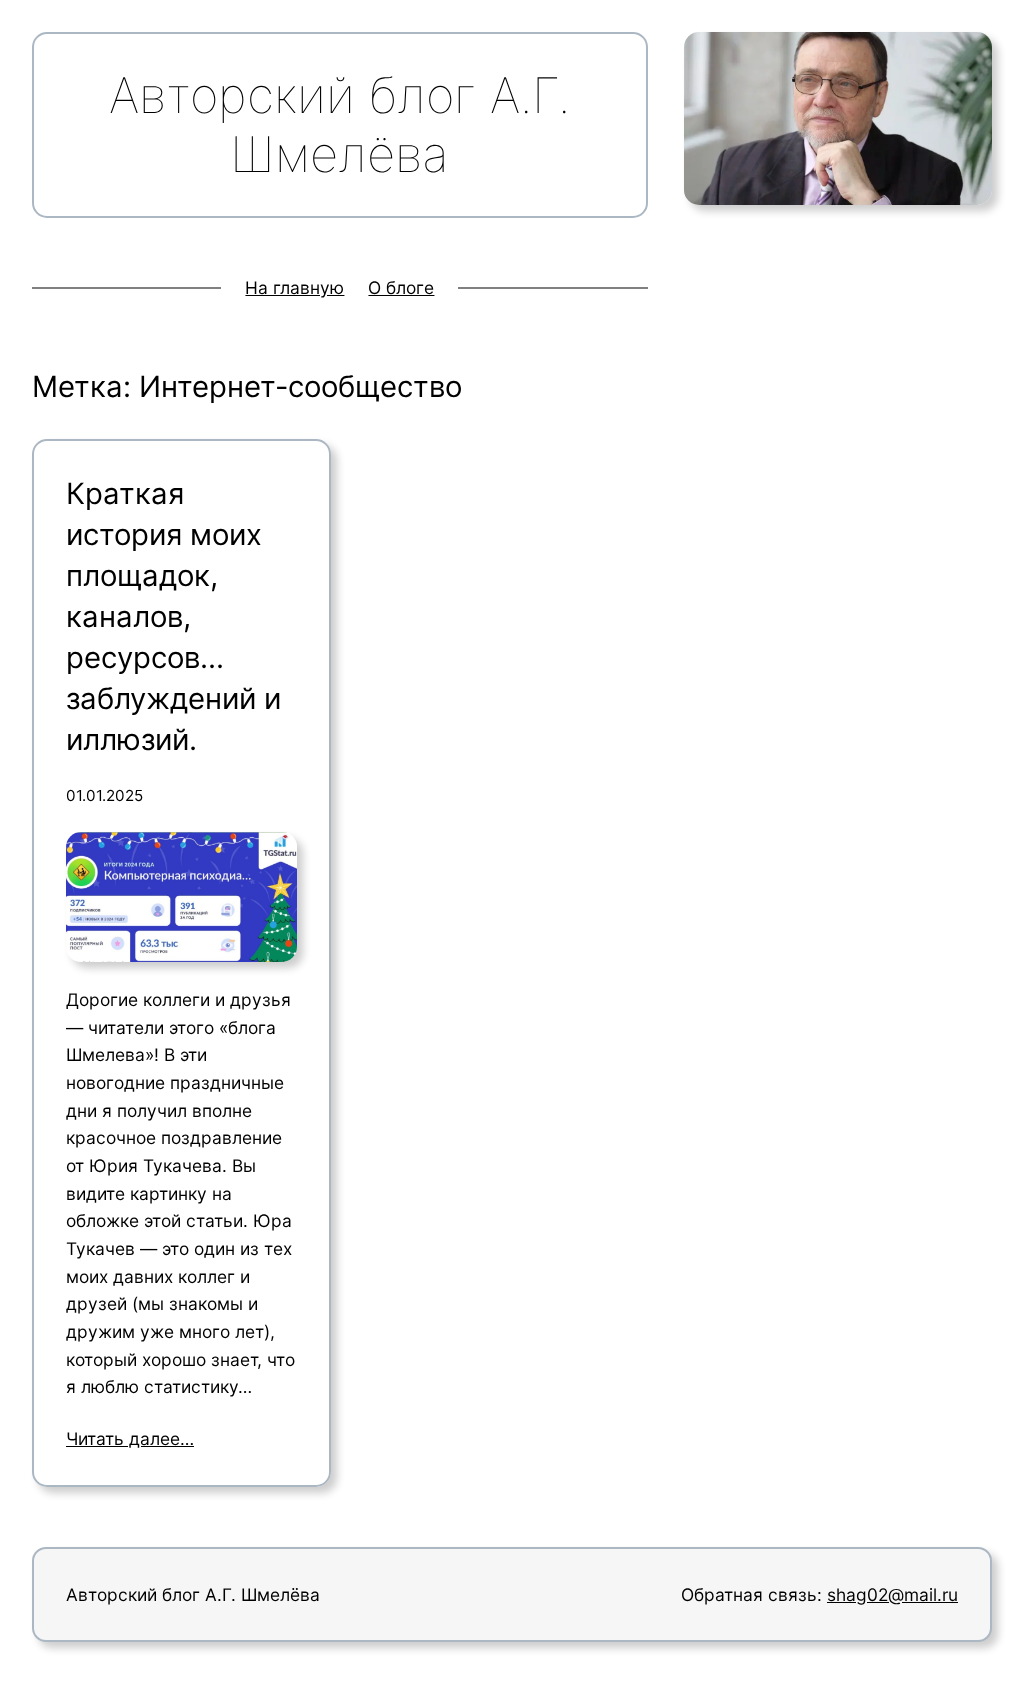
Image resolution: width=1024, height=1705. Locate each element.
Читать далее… (130, 1438)
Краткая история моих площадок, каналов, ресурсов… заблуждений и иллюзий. (173, 616)
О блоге (401, 287)
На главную (294, 287)
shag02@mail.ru (892, 1594)
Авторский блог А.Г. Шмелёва (193, 1594)
